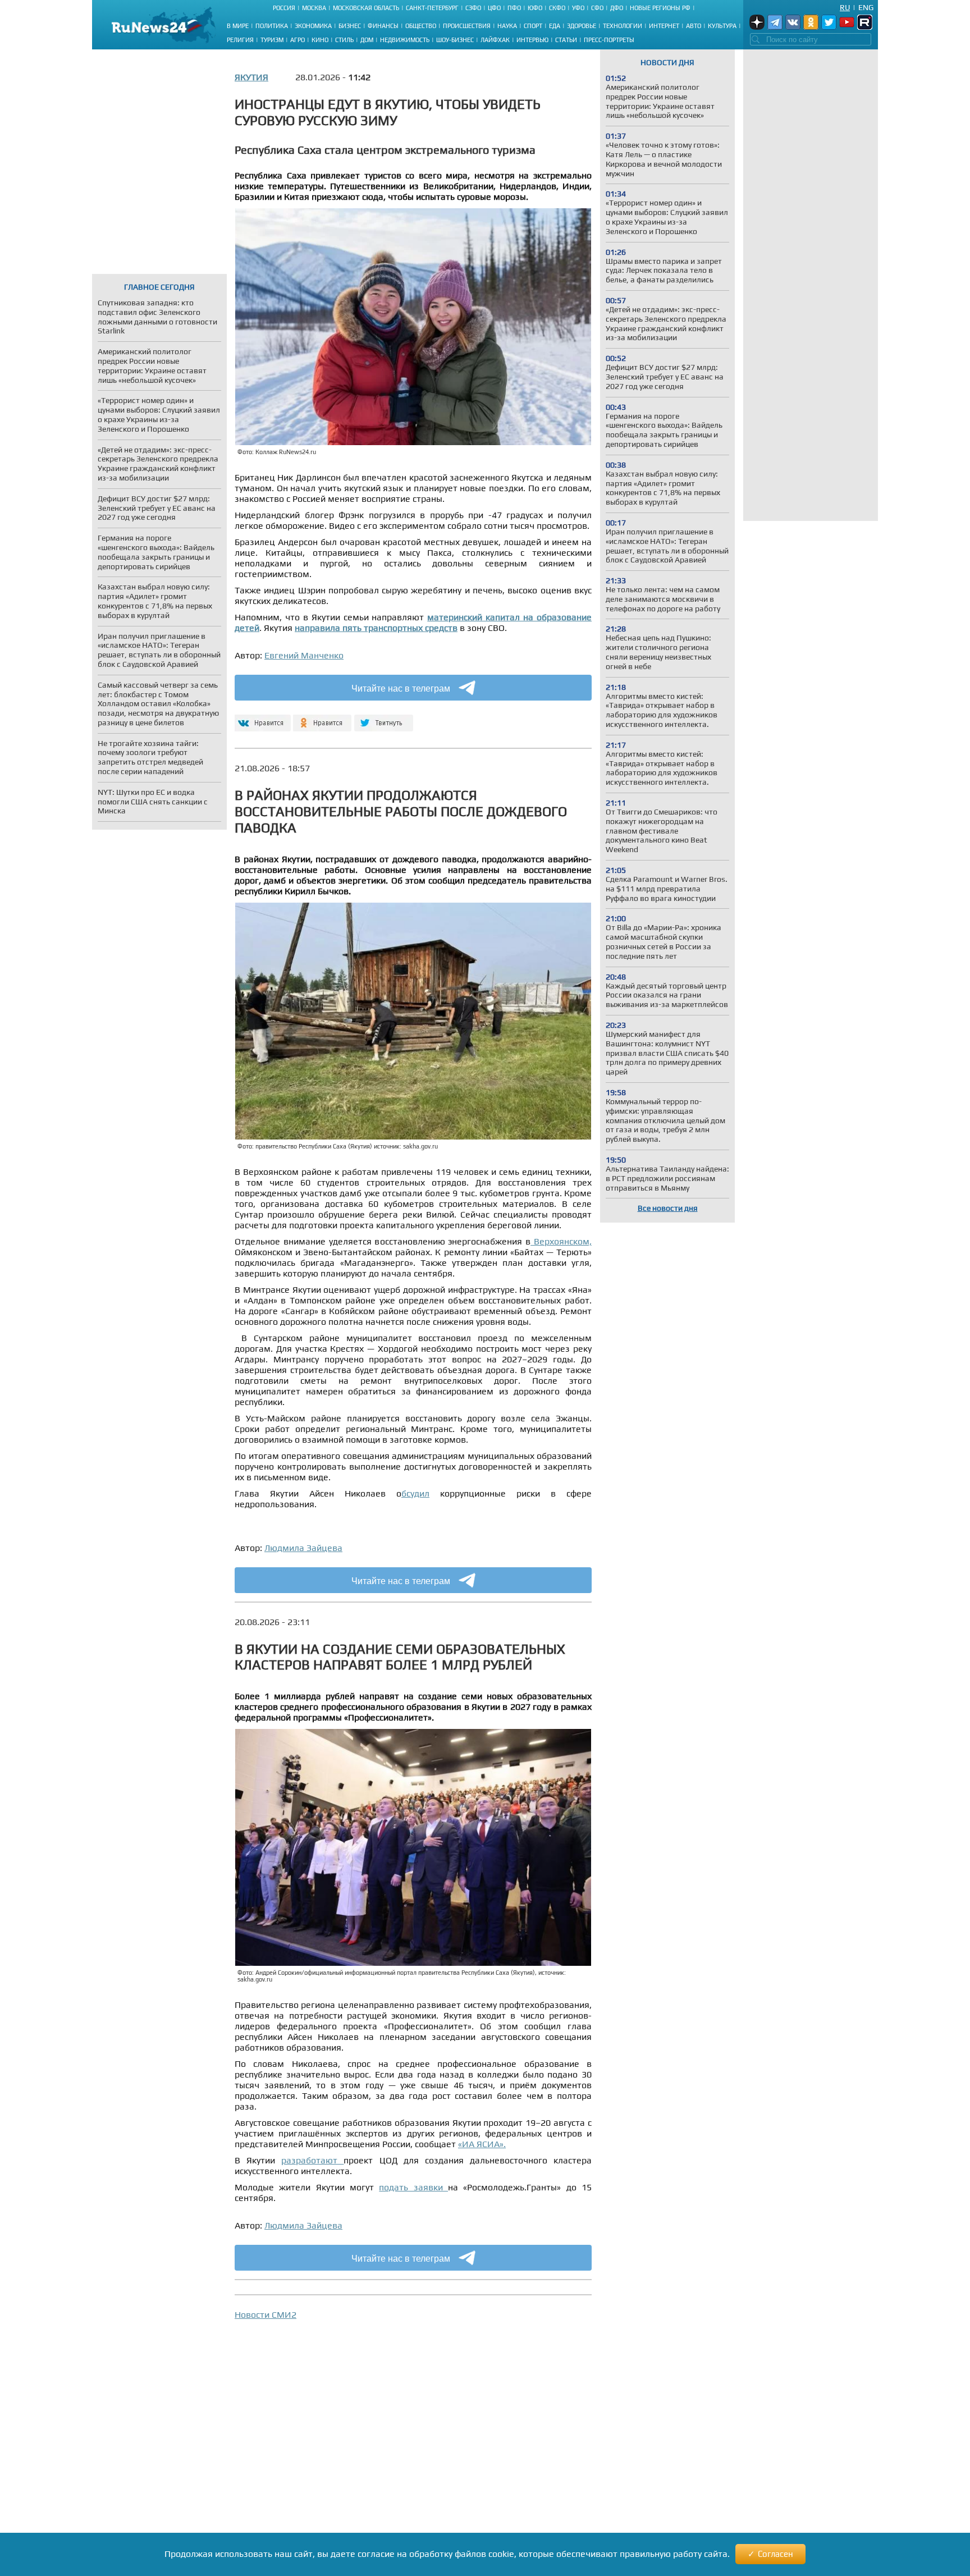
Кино (320, 40)
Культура (722, 26)
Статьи (566, 40)
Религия (240, 40)
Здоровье (582, 26)
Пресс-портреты (609, 40)
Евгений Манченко (304, 655)
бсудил (415, 1493)
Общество (421, 26)
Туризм (272, 40)
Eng (866, 7)
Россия (284, 8)
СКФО (557, 8)
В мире (238, 26)
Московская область (366, 8)
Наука (507, 26)
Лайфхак (495, 40)
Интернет (664, 26)
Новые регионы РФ (660, 8)
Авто (694, 26)
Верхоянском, (561, 1241)
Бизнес (350, 26)
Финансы (383, 26)
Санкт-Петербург (432, 8)
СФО (597, 8)
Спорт (533, 26)
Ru (845, 7)
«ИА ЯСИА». (482, 2144)
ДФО (617, 8)
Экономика (313, 26)
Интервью (532, 40)
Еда (555, 26)
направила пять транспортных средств (376, 628)
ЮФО (535, 8)
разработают (312, 2160)
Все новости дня (668, 1208)
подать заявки (413, 2187)
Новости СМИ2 (266, 2315)
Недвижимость (405, 40)
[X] (384, 718)
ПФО (514, 8)
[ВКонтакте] (261, 718)
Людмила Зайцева (303, 1548)
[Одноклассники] (322, 718)
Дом (367, 40)
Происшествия (467, 26)
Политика (272, 26)
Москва (314, 8)
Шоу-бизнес (455, 40)
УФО (578, 8)
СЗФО (473, 8)
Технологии (623, 26)
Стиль (344, 40)
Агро (298, 40)
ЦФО (494, 8)
